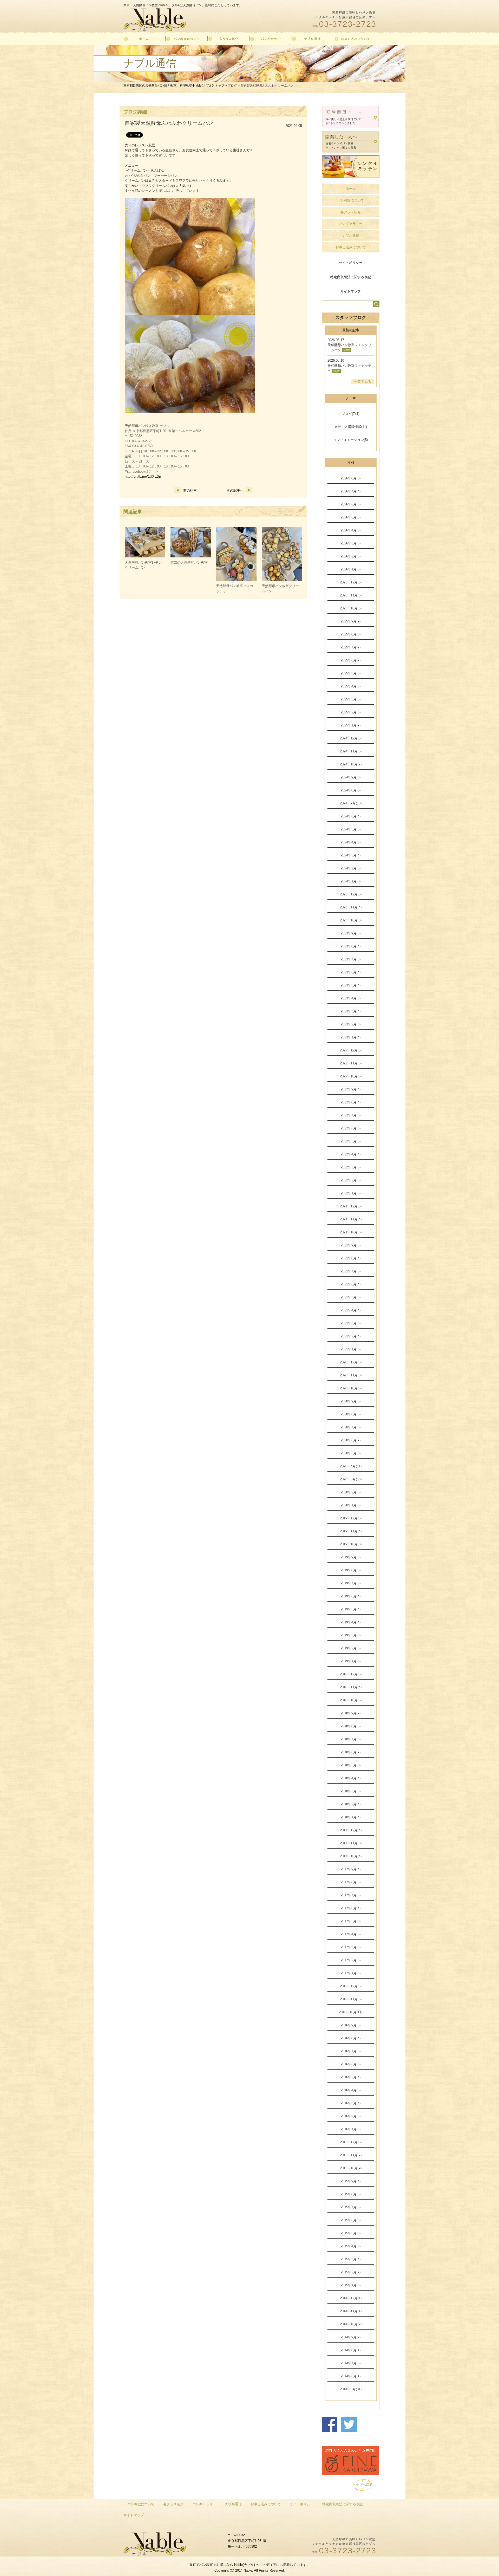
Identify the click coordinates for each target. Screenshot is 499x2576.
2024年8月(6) (351, 790)
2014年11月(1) (351, 2311)
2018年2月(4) (351, 1804)
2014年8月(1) (351, 2350)
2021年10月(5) (351, 1232)
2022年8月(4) (351, 1102)
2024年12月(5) (351, 738)
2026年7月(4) (351, 491)
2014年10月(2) (351, 2324)
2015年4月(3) (351, 2246)
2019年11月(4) (351, 1531)
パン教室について (351, 200)
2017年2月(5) (351, 1960)
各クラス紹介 (351, 212)
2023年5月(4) (351, 985)
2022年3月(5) (351, 1167)
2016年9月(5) (351, 2025)
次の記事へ (235, 490)
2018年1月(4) (351, 1817)
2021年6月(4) (351, 1284)
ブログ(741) (351, 414)
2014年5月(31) (351, 2389)
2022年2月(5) (351, 1180)
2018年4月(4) (351, 1778)
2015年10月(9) (351, 2168)
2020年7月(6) (351, 1427)
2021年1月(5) (351, 1349)
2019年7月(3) (351, 1583)
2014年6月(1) (351, 2376)
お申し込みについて (351, 247)
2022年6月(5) (351, 1128)
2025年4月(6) (351, 686)
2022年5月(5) (351, 1141)
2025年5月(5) (351, 673)
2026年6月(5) (351, 504)
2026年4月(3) (351, 530)
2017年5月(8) (351, 1921)
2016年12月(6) (351, 1986)
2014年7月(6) (351, 2363)
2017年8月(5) (351, 1882)
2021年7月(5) (351, 1271)
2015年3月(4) (351, 2259)
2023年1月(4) (351, 1037)
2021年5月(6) (351, 1297)
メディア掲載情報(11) (351, 427)
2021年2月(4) (351, 1336)
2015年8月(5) (351, 2194)
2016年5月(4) (351, 2077)
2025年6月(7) (351, 660)
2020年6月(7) (351, 1440)
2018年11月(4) (351, 1687)
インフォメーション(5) (351, 440)
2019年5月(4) (351, 1609)
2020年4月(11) (351, 1466)
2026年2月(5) (351, 556)
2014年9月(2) (351, 2337)
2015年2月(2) (351, 2272)
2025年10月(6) (351, 608)
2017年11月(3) (351, 1843)
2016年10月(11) (351, 2012)
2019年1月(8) (351, 1661)
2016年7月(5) (351, 2051)
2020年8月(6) (351, 1414)
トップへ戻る (363, 2485)
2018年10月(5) (351, 1700)
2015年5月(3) (351, 2233)
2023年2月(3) (351, 1024)
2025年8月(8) (351, 634)
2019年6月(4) (351, 1596)
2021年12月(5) (351, 1206)
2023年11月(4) (351, 907)
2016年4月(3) (351, 2090)
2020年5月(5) (351, 1453)
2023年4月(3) (351, 998)
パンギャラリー (351, 224)
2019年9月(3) (351, 1557)
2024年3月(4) (351, 855)
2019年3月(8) (351, 1635)
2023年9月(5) (351, 933)
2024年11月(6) (351, 751)
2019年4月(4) (351, 1622)
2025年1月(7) (351, 725)
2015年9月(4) (351, 2181)
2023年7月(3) (351, 959)
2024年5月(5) (351, 829)
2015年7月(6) (351, 2207)
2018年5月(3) (351, 1765)
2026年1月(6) (351, 569)
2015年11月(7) (351, 2155)
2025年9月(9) (351, 621)
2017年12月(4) (351, 1830)
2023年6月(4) (351, 972)
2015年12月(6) (351, 2142)
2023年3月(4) (351, 1011)
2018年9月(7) (351, 1713)
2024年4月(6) (351, 842)
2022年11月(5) (351, 1063)
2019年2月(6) (351, 1648)
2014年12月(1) (351, 2298)
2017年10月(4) (351, 1856)
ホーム (351, 189)
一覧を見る (363, 382)
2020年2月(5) (351, 1492)
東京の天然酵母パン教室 (189, 562)
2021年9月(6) (351, 1245)
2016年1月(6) (351, 2129)
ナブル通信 (351, 235)
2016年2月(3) (351, 2116)
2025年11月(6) (351, 595)
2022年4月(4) (351, 1154)
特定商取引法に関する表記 (351, 277)
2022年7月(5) (351, 1115)
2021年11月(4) (351, 1219)
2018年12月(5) (351, 1674)
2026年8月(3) (351, 478)
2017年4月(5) (351, 1934)
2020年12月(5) (351, 1362)
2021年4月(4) (351, 1310)
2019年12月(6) (351, 1518)
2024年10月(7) (351, 764)
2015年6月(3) (351, 2220)
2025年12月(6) (351, 582)
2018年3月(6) (351, 1791)
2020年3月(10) (351, 1479)
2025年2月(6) (351, 712)
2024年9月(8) (351, 777)
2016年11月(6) (351, 1999)
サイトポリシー (351, 263)
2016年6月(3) (351, 2064)
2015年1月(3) (351, 2285)
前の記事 (190, 490)
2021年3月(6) (351, 1323)
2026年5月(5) (351, 517)
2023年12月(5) (351, 894)
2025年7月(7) (351, 647)
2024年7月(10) (351, 803)
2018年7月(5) (351, 1739)
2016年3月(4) (351, 2103)
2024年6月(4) (351, 816)
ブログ (232, 86)
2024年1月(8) (351, 881)
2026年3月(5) (351, 543)
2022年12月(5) (351, 1050)
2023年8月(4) (351, 946)
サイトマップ (351, 291)
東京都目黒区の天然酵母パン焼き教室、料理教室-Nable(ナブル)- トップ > (176, 86)
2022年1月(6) (351, 1193)
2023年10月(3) (351, 920)
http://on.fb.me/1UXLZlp (143, 476)
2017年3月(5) (351, 1947)
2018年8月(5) (351, 1726)
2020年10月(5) (351, 1388)
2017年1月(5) (351, 1973)
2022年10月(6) (351, 1076)
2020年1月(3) (351, 1505)
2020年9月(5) (351, 1401)
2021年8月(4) (351, 1258)
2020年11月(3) (351, 1375)
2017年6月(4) (351, 1908)
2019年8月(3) (351, 1570)
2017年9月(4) (351, 1869)
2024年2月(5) (351, 868)
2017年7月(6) (351, 1895)
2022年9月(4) (351, 1089)
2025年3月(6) (351, 699)
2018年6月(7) (351, 1752)
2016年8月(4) (351, 2038)
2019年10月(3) (351, 1544)
